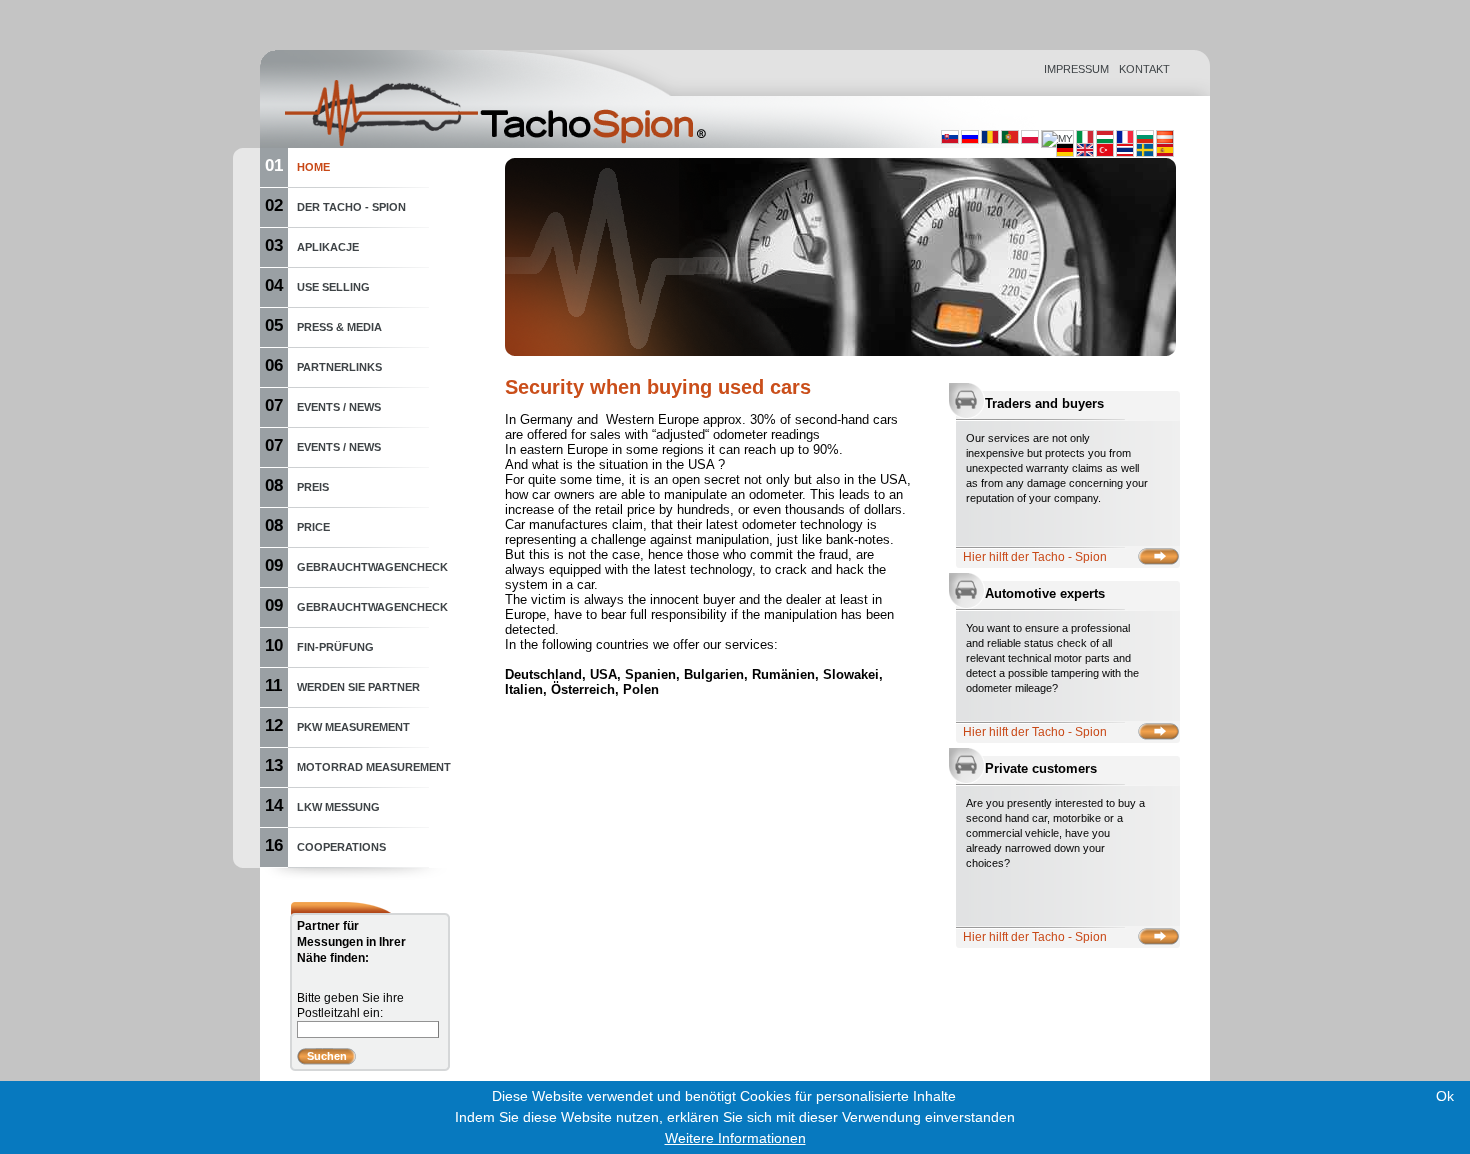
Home (313, 167)
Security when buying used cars (658, 387)
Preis (313, 487)
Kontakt (1144, 69)
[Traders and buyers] (1158, 556)
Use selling (333, 287)
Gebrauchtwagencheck (372, 567)
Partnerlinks (339, 367)
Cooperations (341, 847)
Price (313, 527)
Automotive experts (1045, 593)
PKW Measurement (353, 727)
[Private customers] (1158, 936)
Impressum (1076, 69)
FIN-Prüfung (335, 647)
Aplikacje (328, 247)
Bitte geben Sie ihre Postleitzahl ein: (350, 1005)
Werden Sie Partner (358, 687)
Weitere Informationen (735, 1138)
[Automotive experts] (1158, 731)
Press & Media (339, 327)
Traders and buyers (1044, 403)
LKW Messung (338, 807)
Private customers (1041, 768)
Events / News (339, 407)
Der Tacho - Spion (351, 207)
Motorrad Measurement (374, 767)
